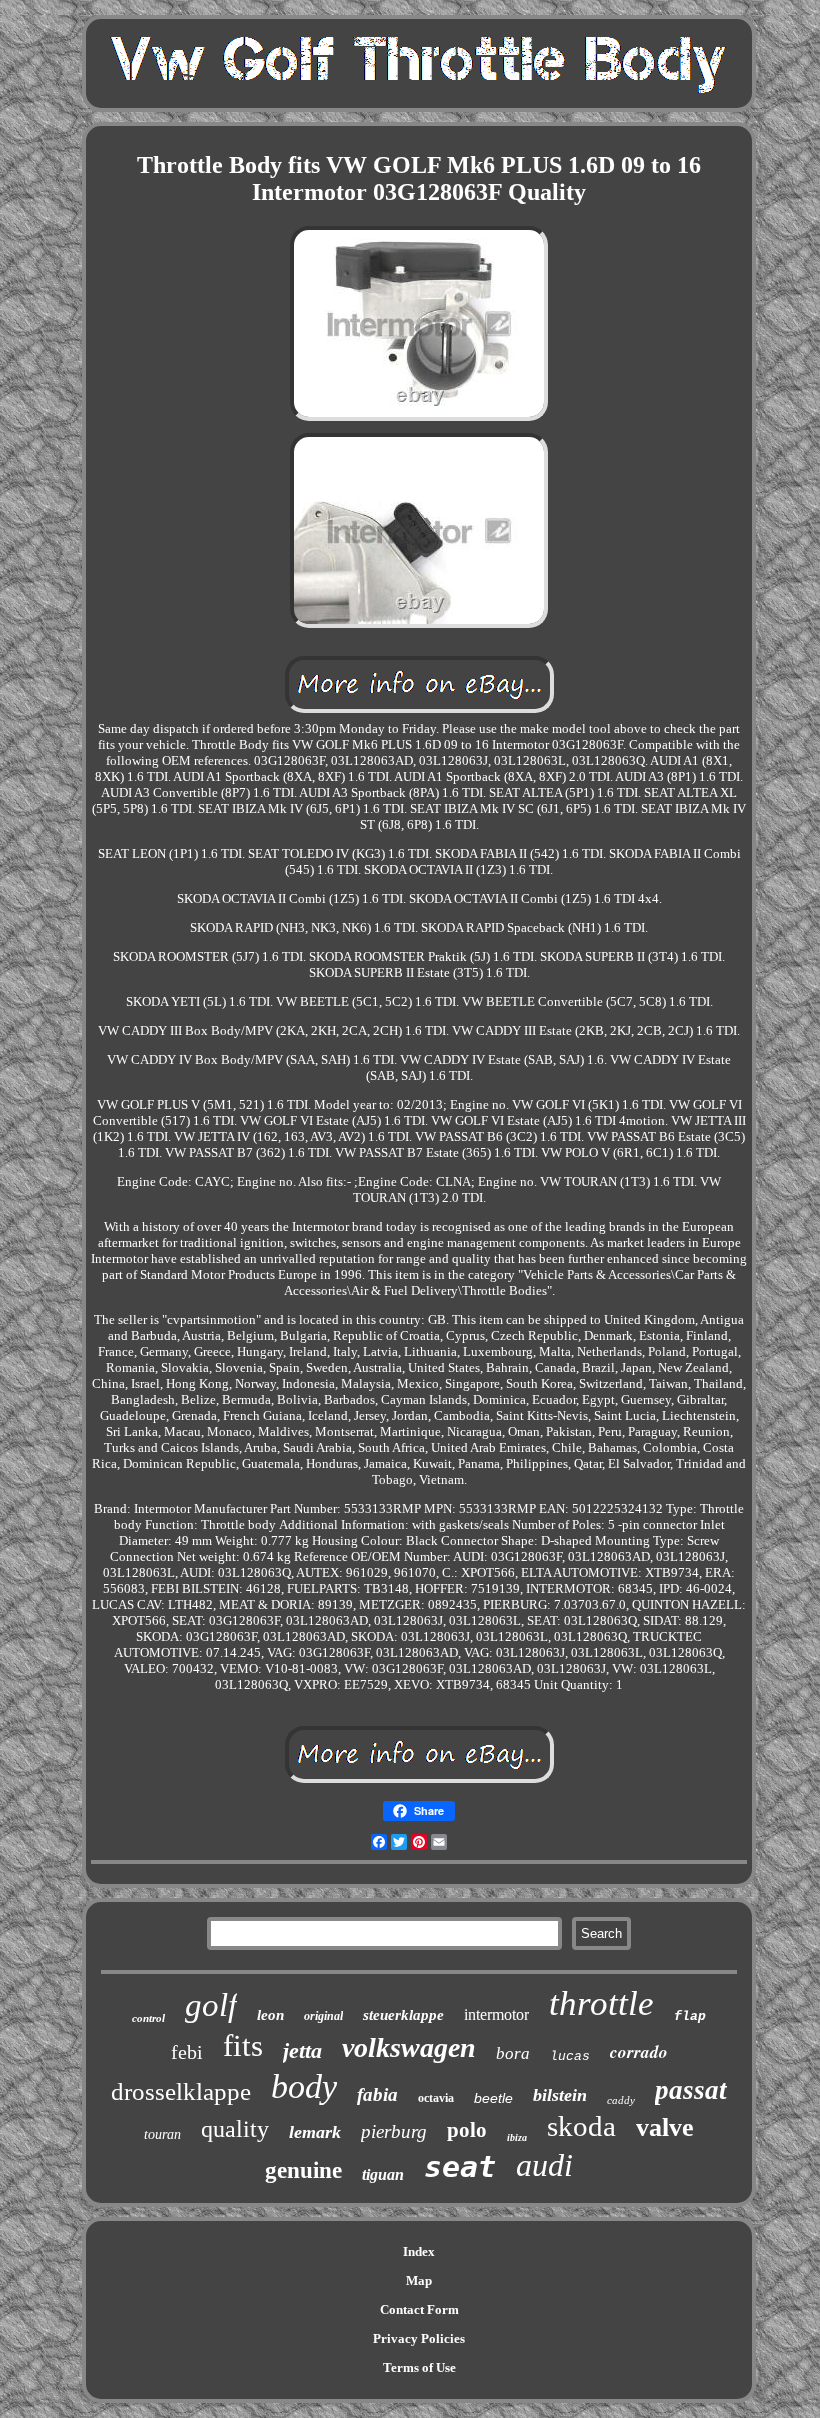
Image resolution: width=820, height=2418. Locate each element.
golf (211, 2005)
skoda (581, 2126)
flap (690, 2016)
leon (270, 2015)
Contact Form (419, 2309)
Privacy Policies (419, 2338)
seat (460, 2166)
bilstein (560, 2095)
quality (235, 2129)
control (148, 2018)
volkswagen (409, 2047)
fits (243, 2045)
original (323, 2016)
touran (162, 2134)
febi (187, 2052)
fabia (377, 2094)
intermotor (496, 2014)
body (304, 2086)
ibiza (517, 2137)
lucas (570, 2056)
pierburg (394, 2131)
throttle (601, 2003)
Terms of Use (419, 2367)
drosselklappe (181, 2091)
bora (513, 2053)
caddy (621, 2100)
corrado (639, 2052)
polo (467, 2130)
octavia (436, 2098)
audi (544, 2165)
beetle (493, 2098)
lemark (315, 2132)
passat (691, 2090)
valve (665, 2127)
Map (419, 2280)
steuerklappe (403, 2015)
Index (419, 2251)
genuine (303, 2170)
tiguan (383, 2174)
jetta (302, 2050)
